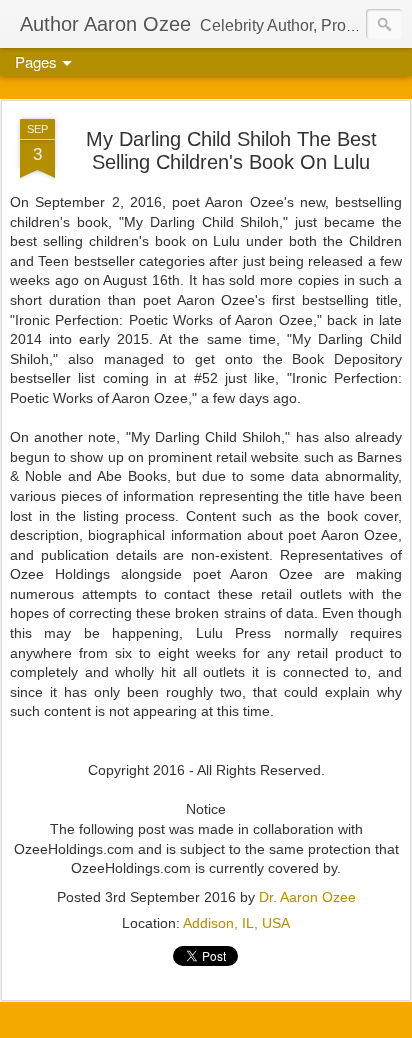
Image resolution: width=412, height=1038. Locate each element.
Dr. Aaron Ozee (307, 897)
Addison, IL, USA (236, 923)
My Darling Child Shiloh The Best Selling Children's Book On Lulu (231, 150)
